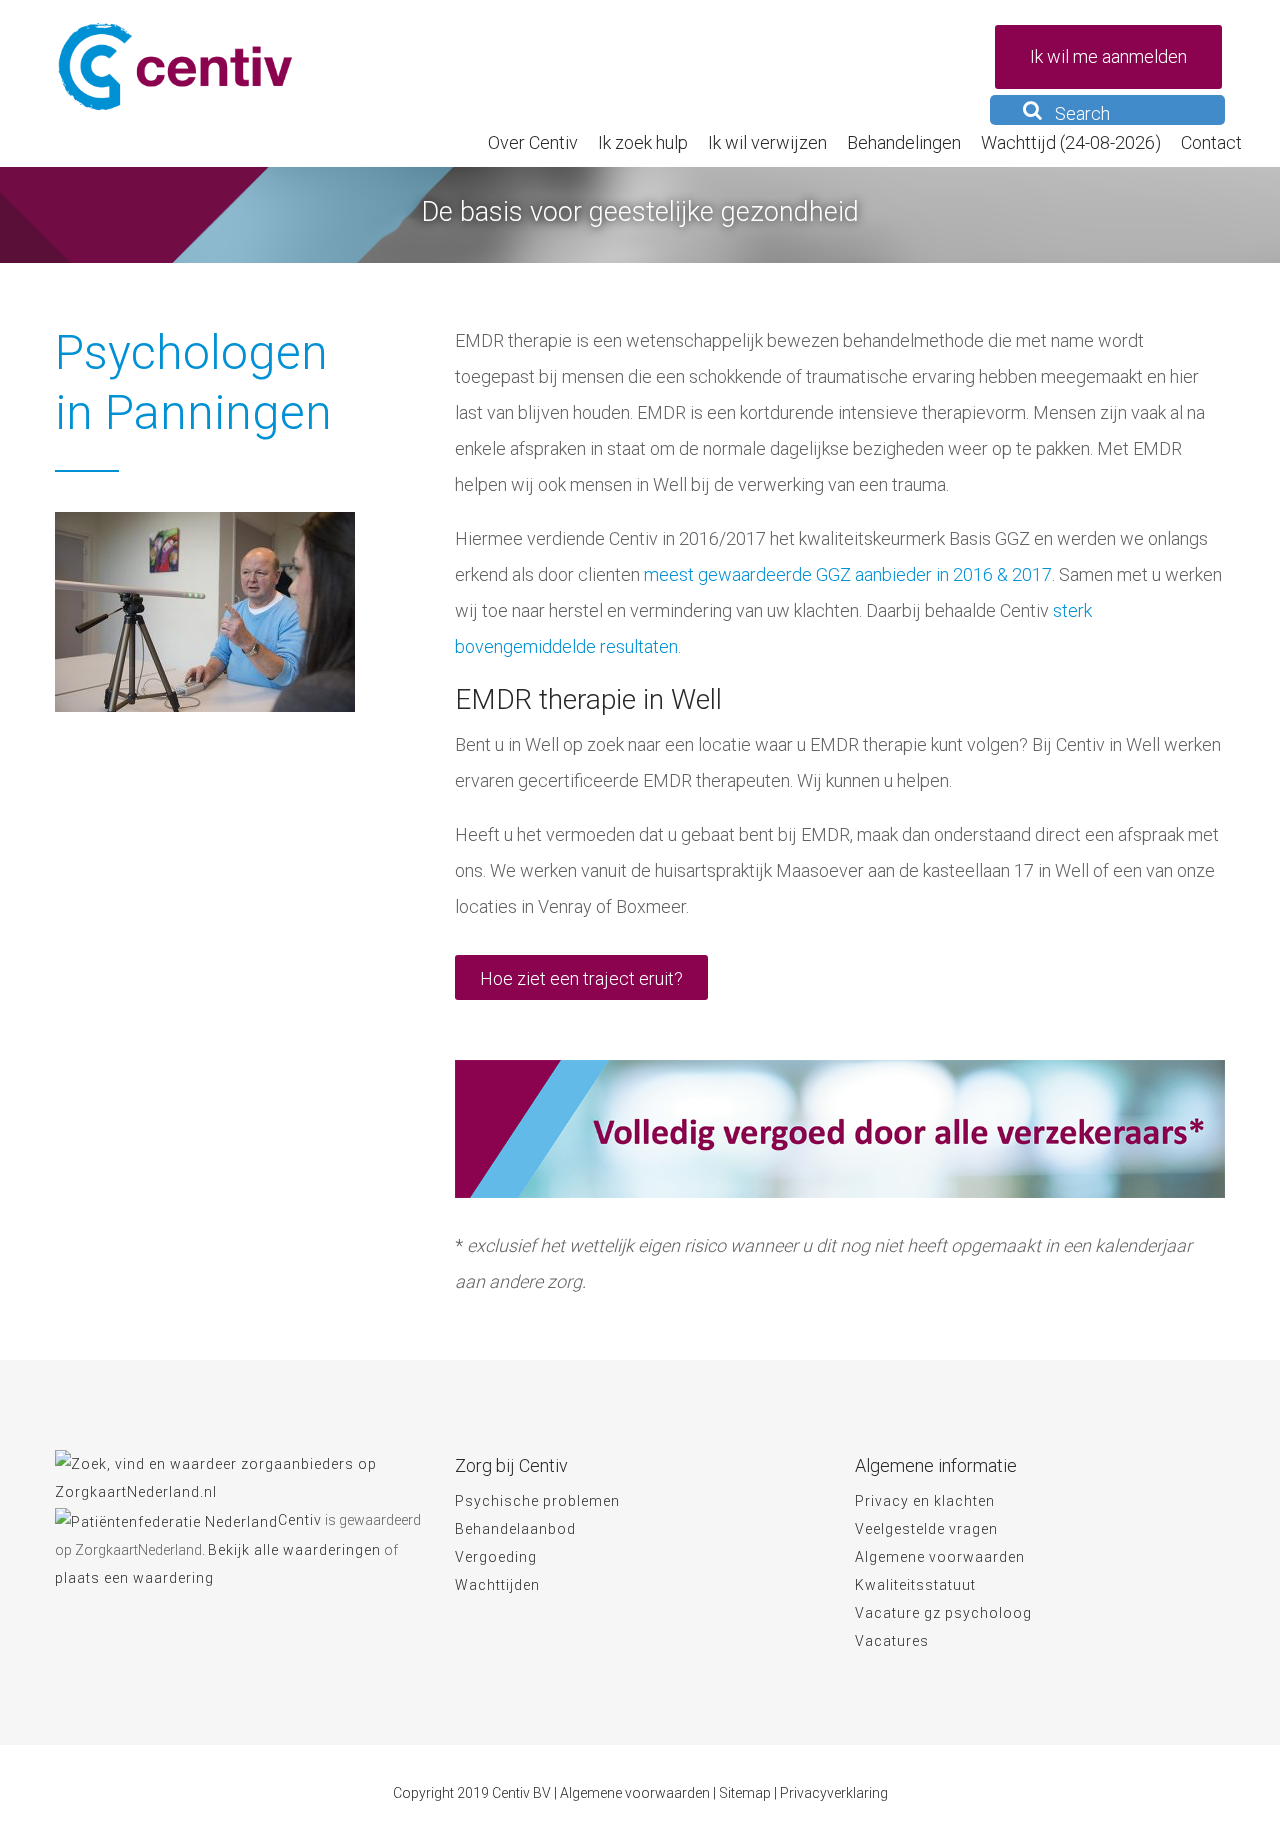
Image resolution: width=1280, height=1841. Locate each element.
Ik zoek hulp (643, 142)
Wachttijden (497, 1585)
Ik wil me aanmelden (1108, 56)
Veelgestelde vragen (926, 1529)
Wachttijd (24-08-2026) (1071, 142)
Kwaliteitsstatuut (915, 1585)
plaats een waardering (134, 1578)
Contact (1211, 142)
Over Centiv (533, 142)
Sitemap (745, 1793)
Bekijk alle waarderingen (294, 1550)
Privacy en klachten (925, 1501)
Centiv (300, 1520)
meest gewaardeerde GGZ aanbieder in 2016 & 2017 (848, 574)
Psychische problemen (537, 1501)
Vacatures (892, 1641)
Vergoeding (496, 1557)
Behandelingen (904, 142)
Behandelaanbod (515, 1529)
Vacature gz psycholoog (943, 1613)
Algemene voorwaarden (940, 1557)
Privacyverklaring (834, 1793)
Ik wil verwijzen (767, 142)
